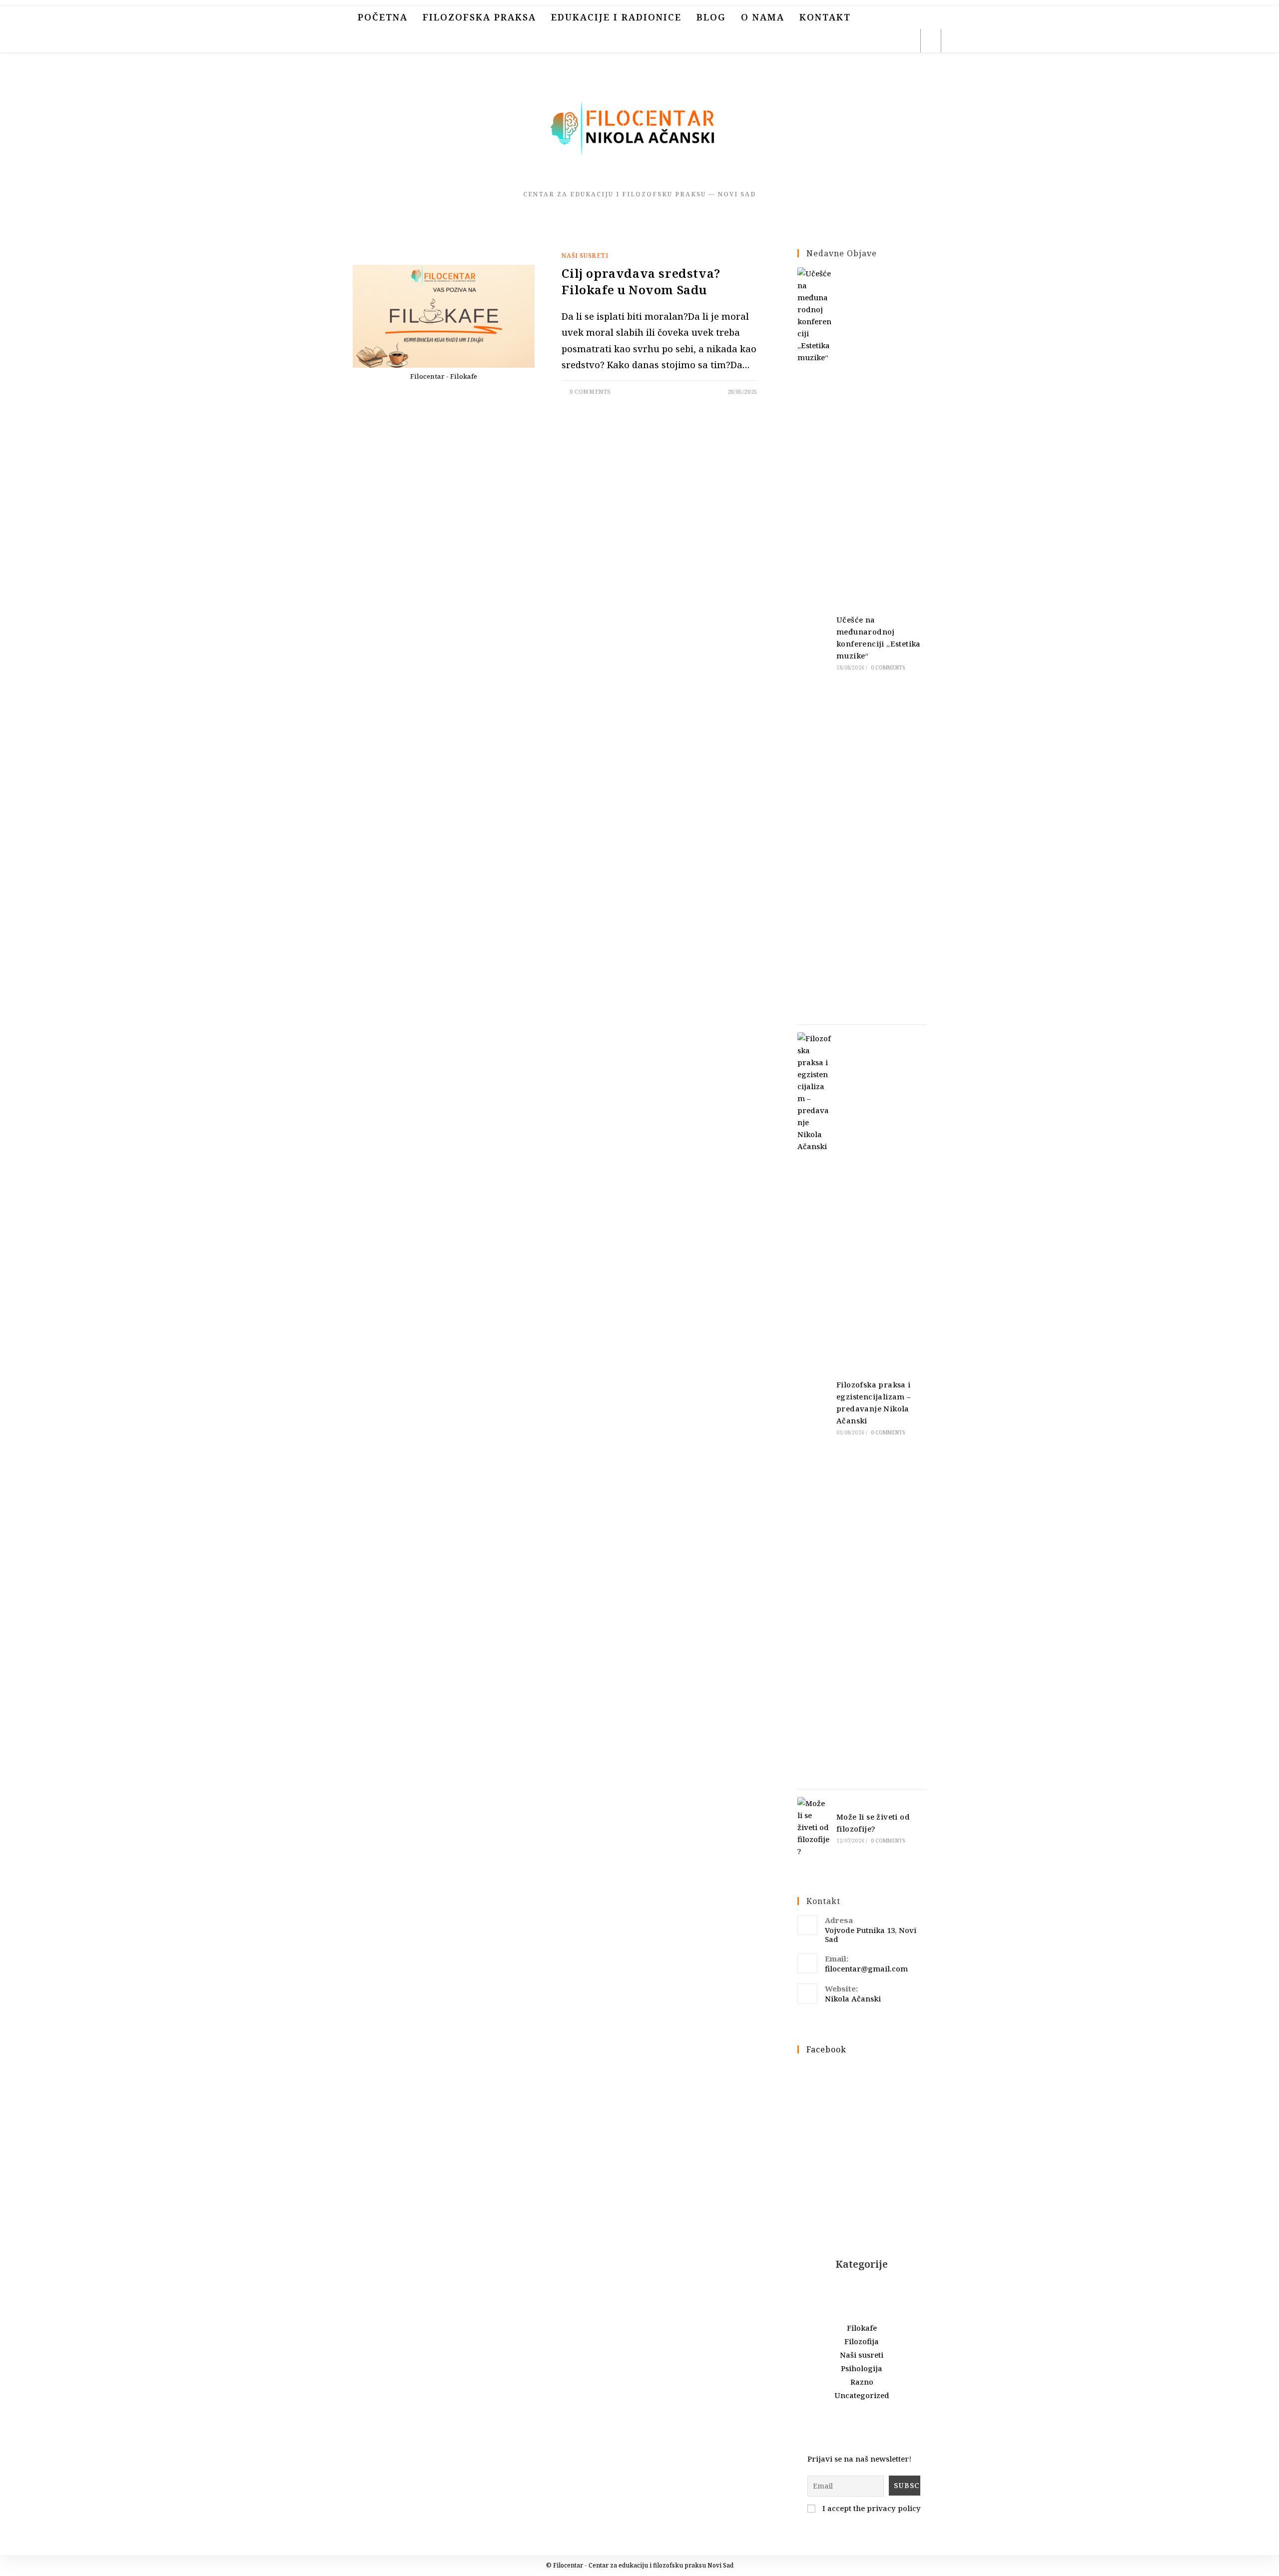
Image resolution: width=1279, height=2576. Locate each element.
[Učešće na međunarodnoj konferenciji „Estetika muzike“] (814, 642)
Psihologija (862, 2368)
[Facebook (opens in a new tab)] (842, 41)
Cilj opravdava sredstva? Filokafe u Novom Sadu (641, 282)
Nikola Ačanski (853, 1998)
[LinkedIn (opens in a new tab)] (885, 41)
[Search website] (931, 42)
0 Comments (590, 391)
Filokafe (862, 2328)
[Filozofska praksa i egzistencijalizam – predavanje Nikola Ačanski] (814, 1407)
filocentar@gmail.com (866, 1968)
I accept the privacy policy (871, 2508)
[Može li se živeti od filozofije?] (814, 1827)
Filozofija (862, 2341)
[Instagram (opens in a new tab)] (864, 41)
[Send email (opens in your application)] (907, 41)
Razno (862, 2382)
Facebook (826, 2049)
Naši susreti (585, 256)
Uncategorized (862, 2395)
